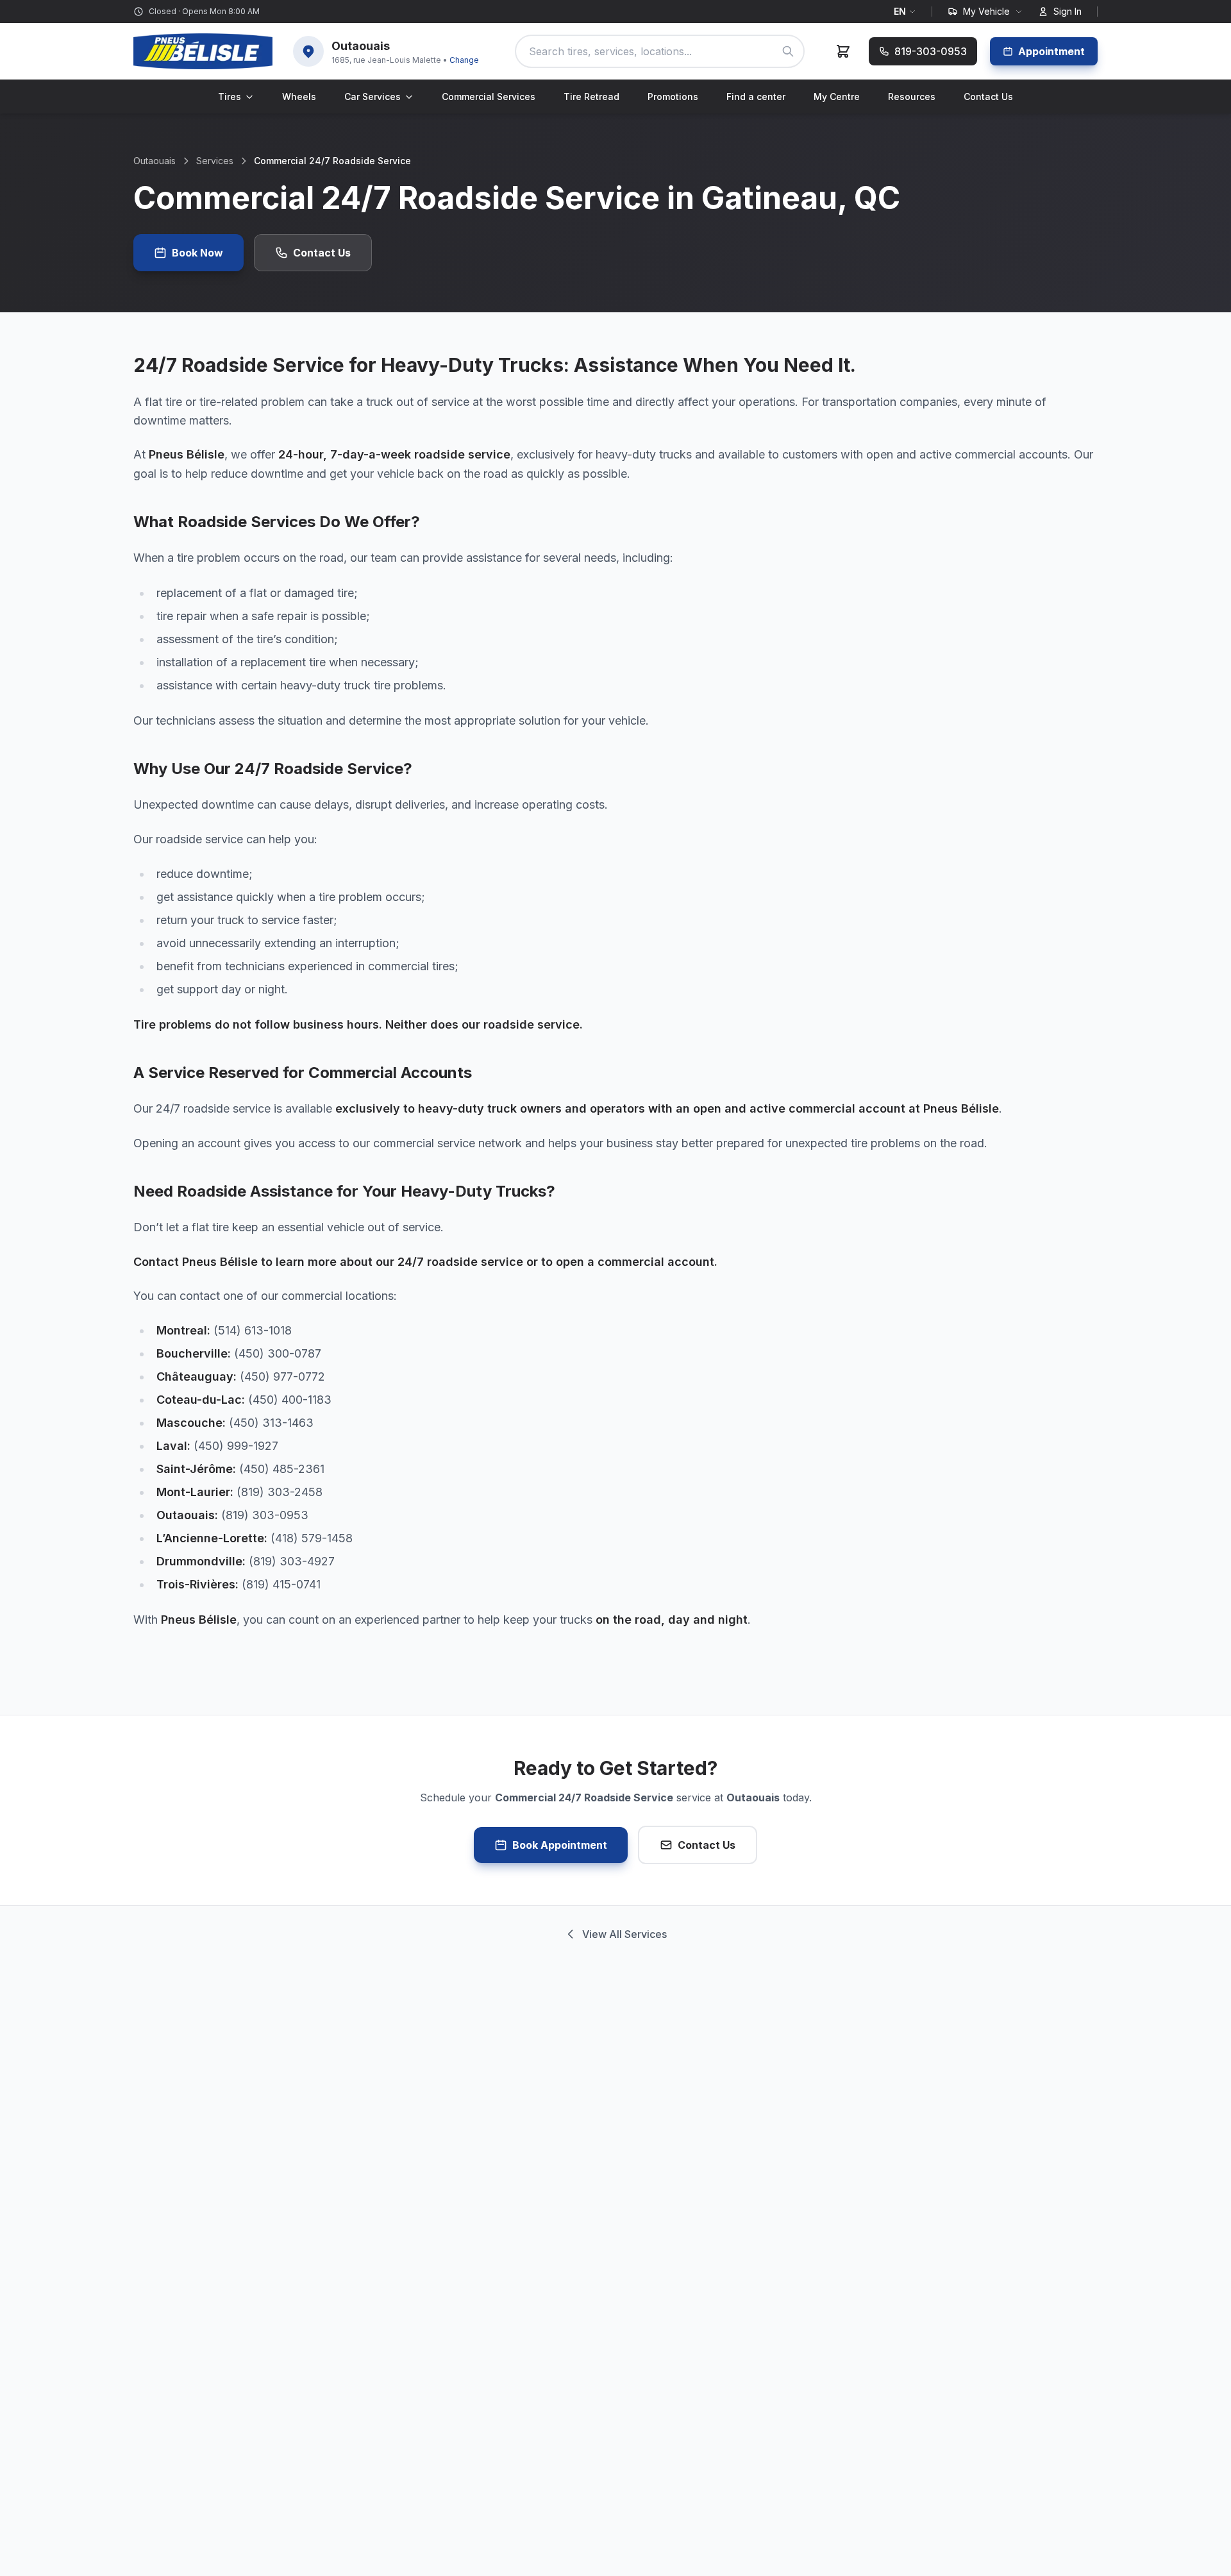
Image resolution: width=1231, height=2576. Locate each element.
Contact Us (988, 97)
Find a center (756, 97)
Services (215, 161)
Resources (912, 97)
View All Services (624, 1934)
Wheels (299, 97)
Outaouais (155, 161)
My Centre (837, 97)
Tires (230, 97)
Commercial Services (489, 97)
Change (464, 60)
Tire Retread (591, 97)
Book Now (197, 253)
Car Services (373, 97)
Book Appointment (560, 1845)
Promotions (673, 97)
